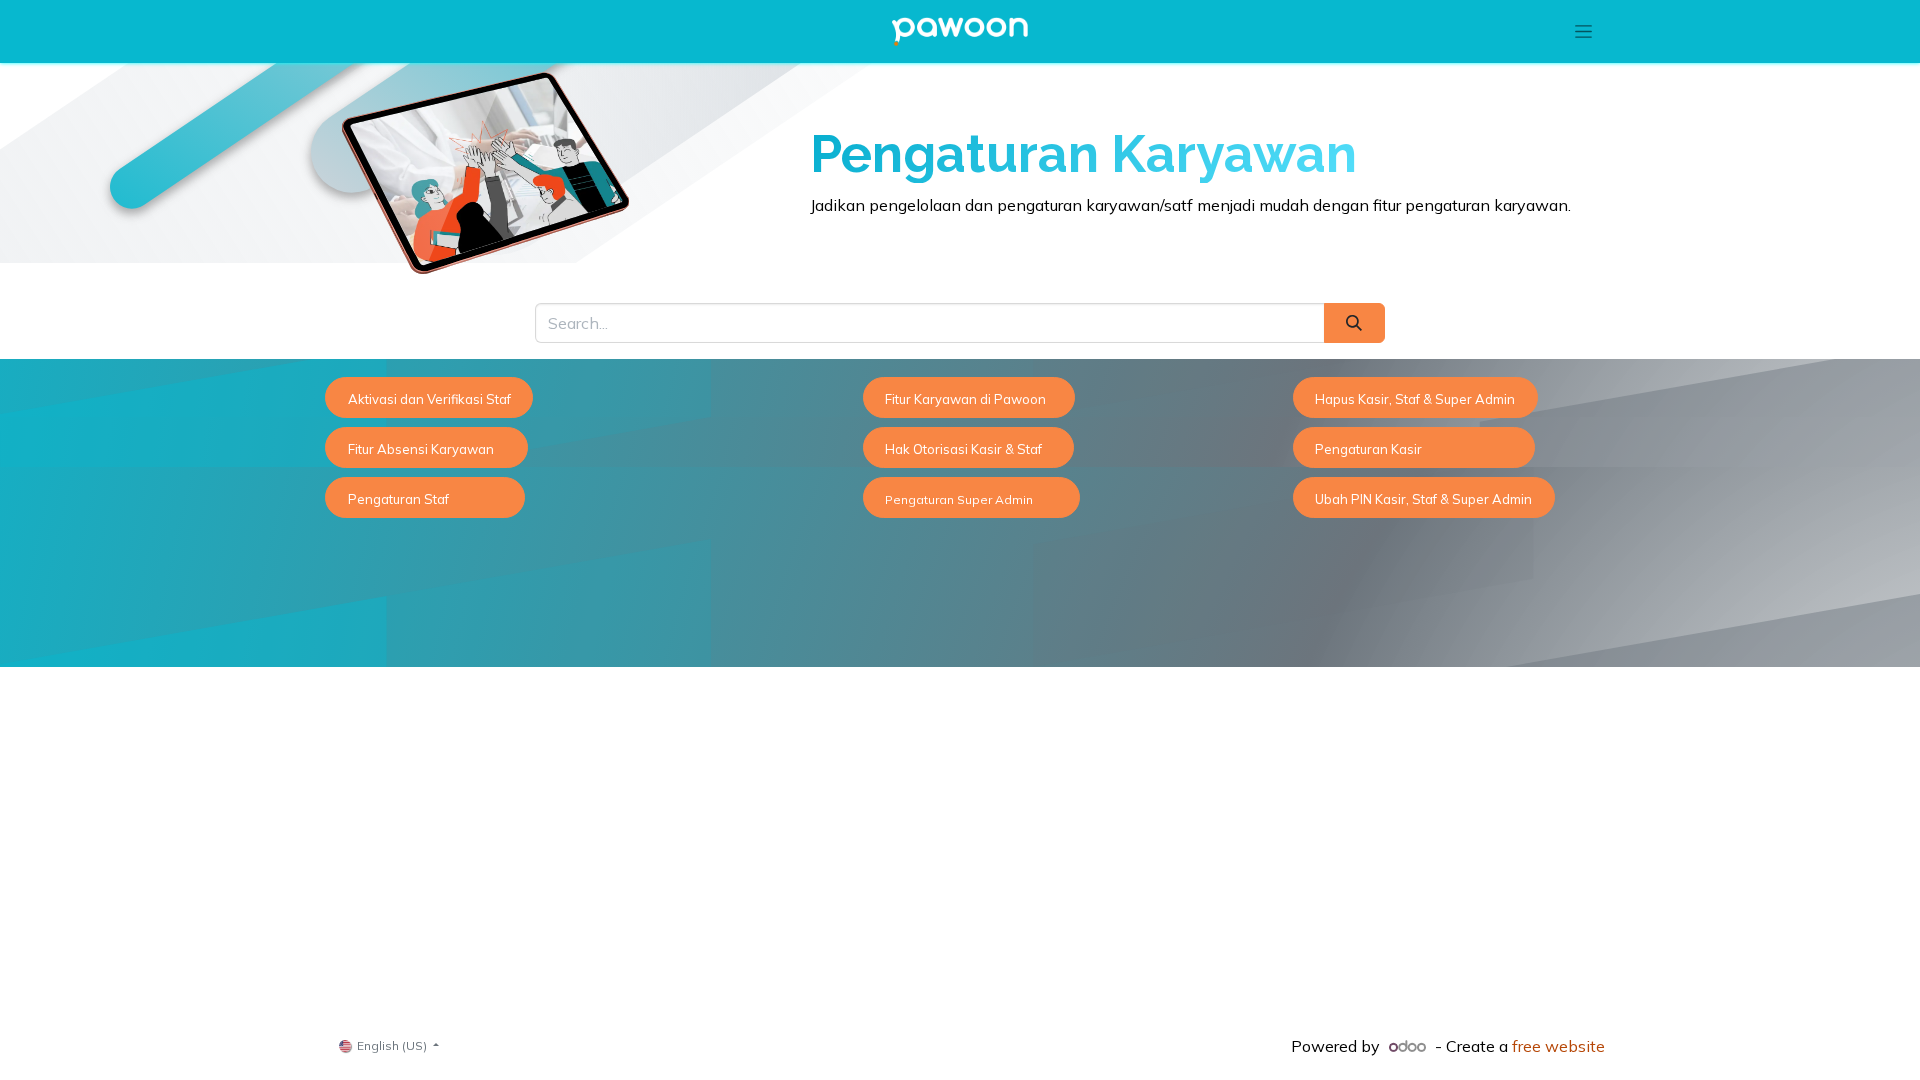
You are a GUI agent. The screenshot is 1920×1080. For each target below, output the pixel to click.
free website (1558, 1046)
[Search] (1354, 323)
